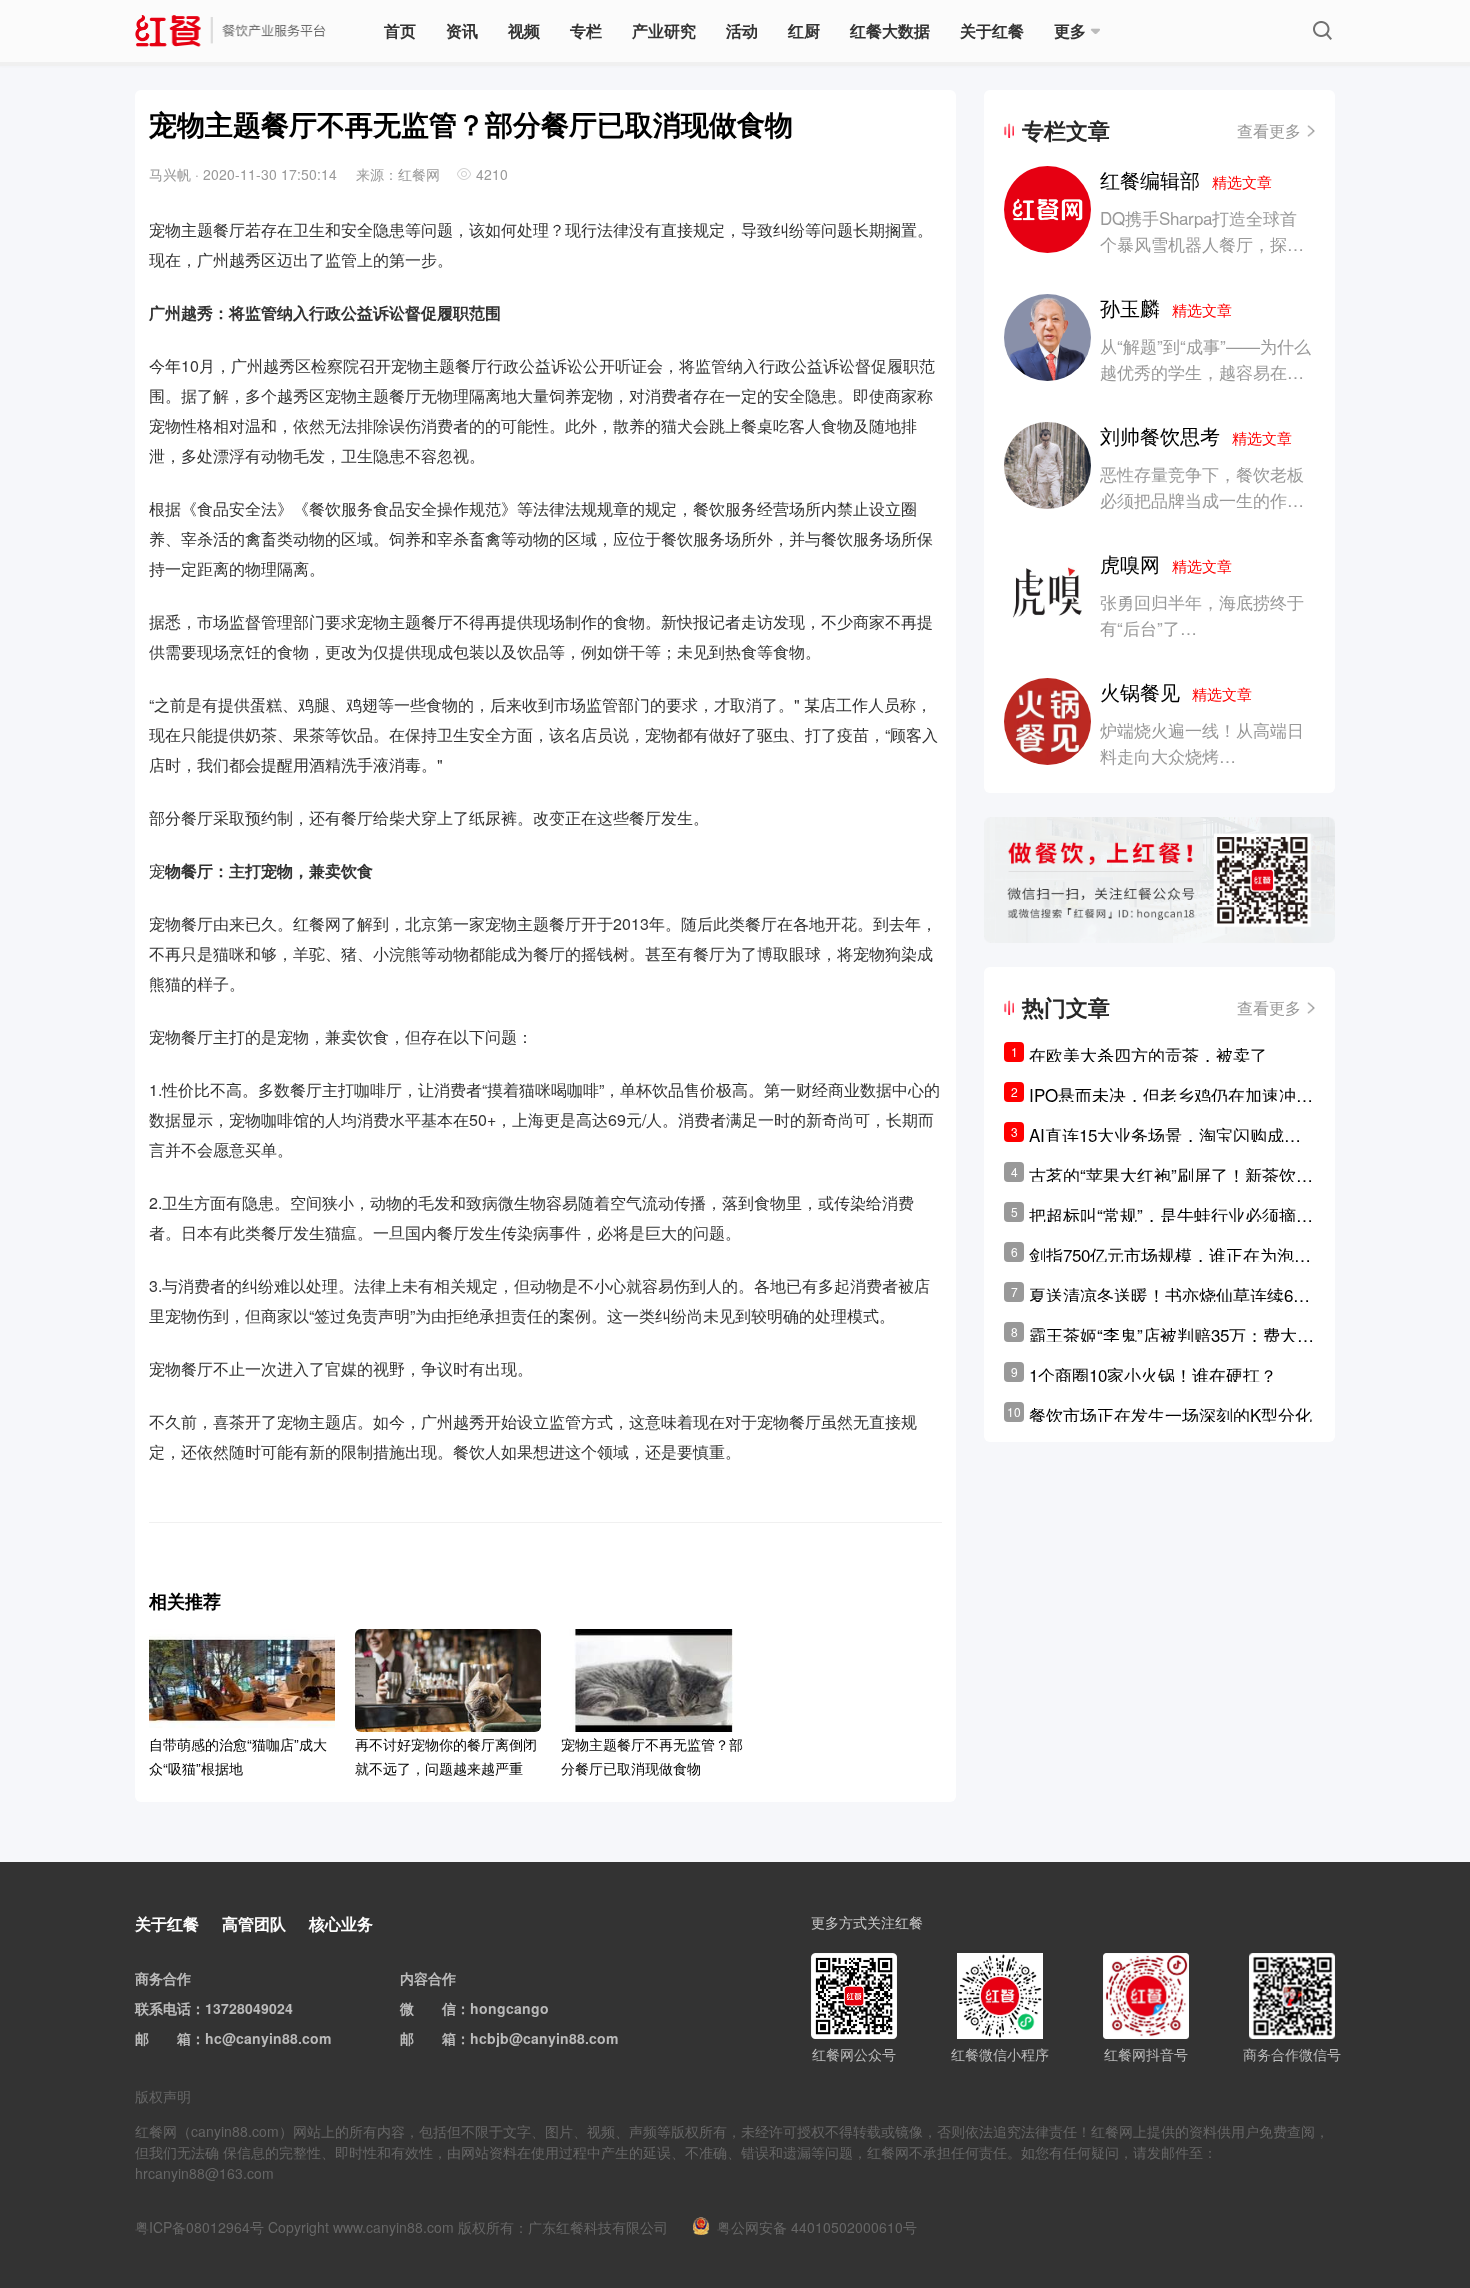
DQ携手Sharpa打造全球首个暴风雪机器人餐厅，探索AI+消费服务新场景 (1202, 243)
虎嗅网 (1166, 563)
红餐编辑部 (1186, 179)
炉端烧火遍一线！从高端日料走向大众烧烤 (1202, 742)
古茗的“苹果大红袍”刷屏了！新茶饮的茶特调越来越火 (1171, 1175)
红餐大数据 (890, 30)
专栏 (586, 30)
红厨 (804, 30)
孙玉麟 (1166, 307)
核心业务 (341, 1923)
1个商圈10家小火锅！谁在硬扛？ (1153, 1374)
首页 (400, 30)
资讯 (462, 30)
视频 (524, 30)
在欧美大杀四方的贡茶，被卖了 (1148, 1054)
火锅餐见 (1176, 691)
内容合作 (428, 1978)
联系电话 (163, 2008)
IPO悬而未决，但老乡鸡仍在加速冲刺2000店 (1171, 1095)
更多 (1070, 30)
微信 (442, 2008)
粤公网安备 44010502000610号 (817, 2227)
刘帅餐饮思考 (1196, 435)
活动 (742, 30)
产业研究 (664, 30)
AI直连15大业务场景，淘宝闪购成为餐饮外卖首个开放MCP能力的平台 (1165, 1135)
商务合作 (163, 1978)
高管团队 (254, 1923)
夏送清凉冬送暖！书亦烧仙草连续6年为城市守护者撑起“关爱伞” (1169, 1295)
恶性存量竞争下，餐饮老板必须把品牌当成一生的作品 (1202, 486)
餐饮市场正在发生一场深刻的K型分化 (1170, 1414)
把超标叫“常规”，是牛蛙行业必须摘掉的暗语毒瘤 (1171, 1215)
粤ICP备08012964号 (199, 2227)
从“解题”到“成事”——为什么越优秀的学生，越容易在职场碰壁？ (1205, 371)
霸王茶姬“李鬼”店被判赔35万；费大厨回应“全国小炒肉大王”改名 (1171, 1335)
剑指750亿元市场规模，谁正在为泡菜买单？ (1170, 1255)
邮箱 (177, 2038)
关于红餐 (992, 30)
